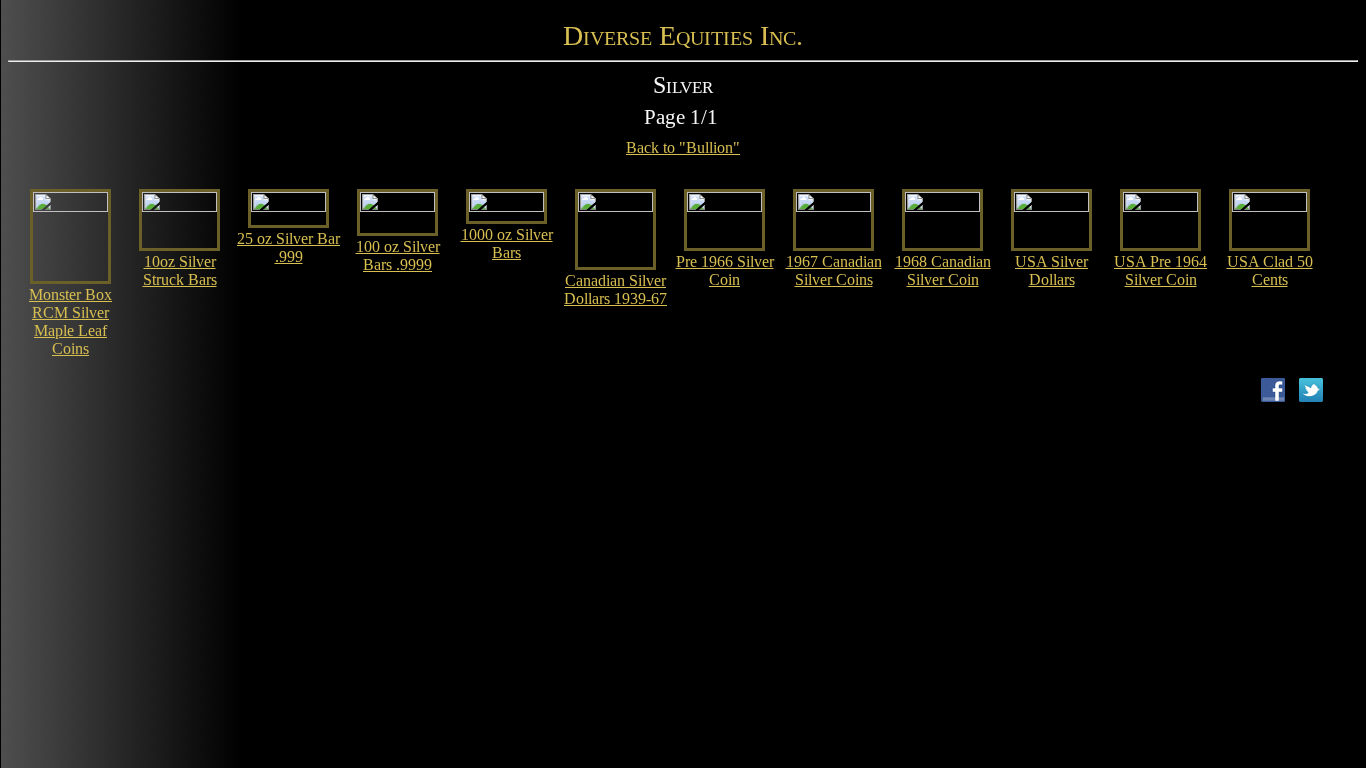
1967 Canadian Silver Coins (834, 270)
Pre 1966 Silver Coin (725, 270)
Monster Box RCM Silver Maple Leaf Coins (70, 321)
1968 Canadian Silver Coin (943, 270)
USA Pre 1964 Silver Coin (1160, 270)
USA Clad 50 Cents (1270, 270)
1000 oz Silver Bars (507, 243)
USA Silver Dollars (1051, 270)
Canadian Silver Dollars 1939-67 (615, 289)
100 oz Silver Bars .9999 (398, 255)
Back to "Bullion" (683, 147)
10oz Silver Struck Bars (180, 270)
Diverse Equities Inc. (683, 35)
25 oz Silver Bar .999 (288, 247)
